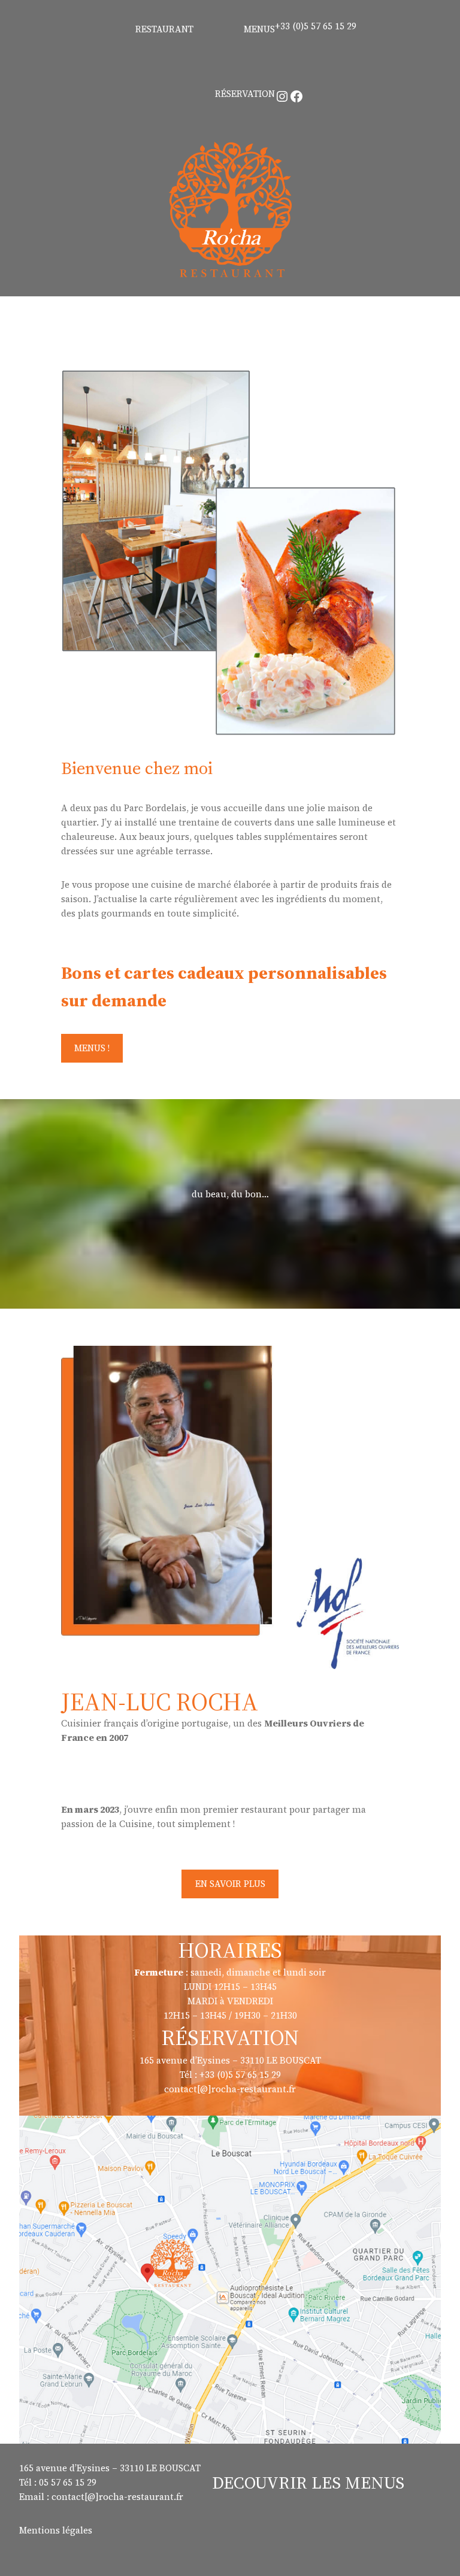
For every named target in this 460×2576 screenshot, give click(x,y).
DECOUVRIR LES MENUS (308, 2483)
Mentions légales (56, 2530)
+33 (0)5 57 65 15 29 (316, 26)
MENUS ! (92, 1048)
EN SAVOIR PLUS (230, 1884)
